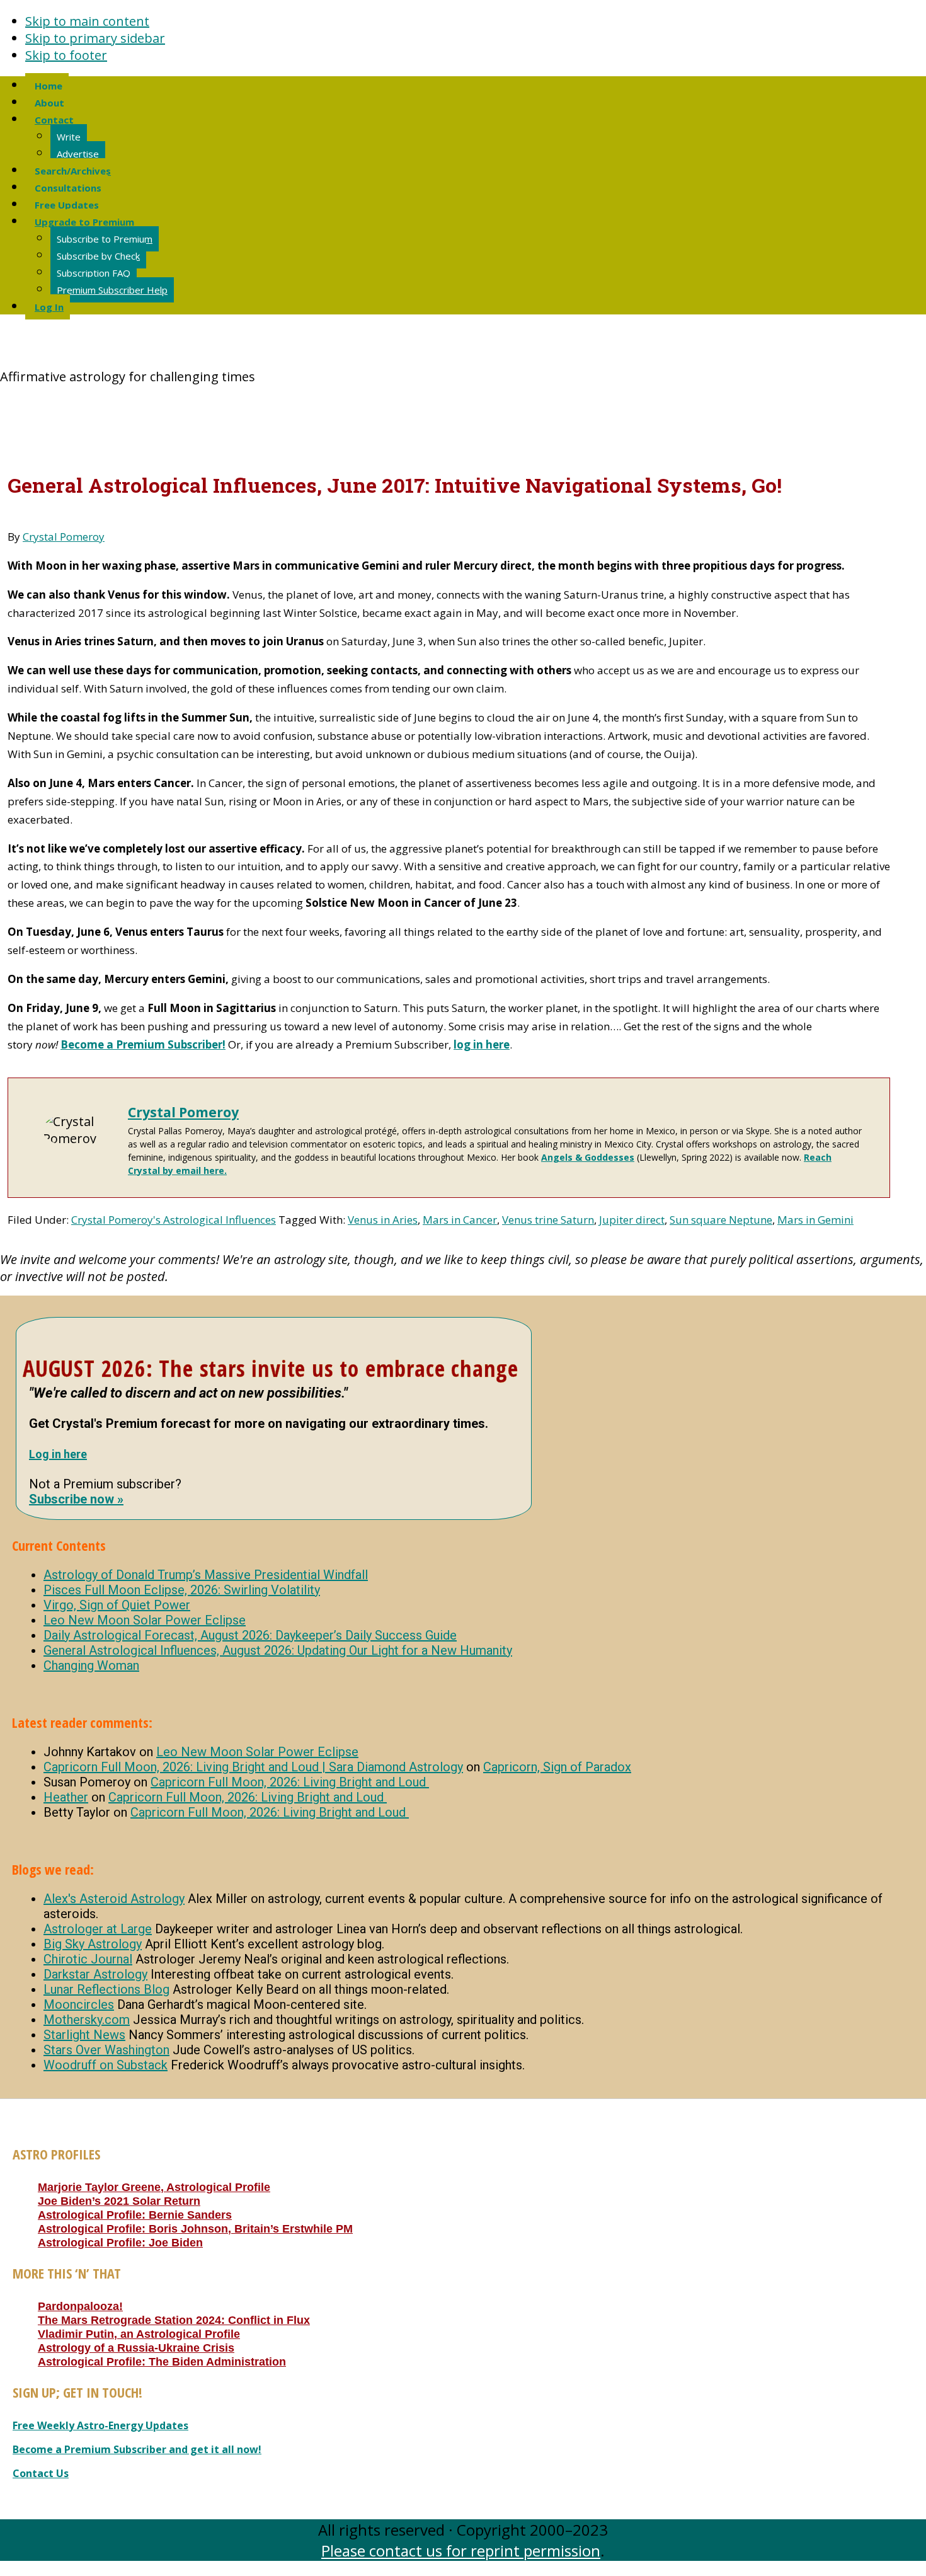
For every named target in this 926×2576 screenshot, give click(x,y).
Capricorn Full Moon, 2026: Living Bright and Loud (290, 1782)
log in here (482, 1044)
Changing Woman (91, 1665)
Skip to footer (66, 55)
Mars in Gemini (815, 1220)
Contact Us (41, 2473)
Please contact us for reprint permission (461, 2550)
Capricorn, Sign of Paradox (557, 1767)
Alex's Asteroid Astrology (114, 1899)
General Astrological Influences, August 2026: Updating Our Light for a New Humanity (278, 1650)
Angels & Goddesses (588, 1157)
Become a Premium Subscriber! (143, 1044)
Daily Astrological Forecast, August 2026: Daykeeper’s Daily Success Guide (250, 1635)
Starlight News (84, 2035)
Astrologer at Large (98, 1929)
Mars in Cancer (460, 1220)
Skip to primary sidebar (95, 38)
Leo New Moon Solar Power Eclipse (145, 1620)
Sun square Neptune (721, 1220)
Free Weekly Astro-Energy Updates (100, 2425)
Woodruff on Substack (106, 2065)
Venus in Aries (383, 1220)
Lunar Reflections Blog (106, 1989)
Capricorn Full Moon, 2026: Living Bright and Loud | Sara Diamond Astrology (253, 1767)
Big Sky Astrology (93, 1944)
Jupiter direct (632, 1220)
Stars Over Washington (106, 2050)
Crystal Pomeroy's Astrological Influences (174, 1220)
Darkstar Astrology (95, 1974)
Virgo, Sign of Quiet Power (117, 1605)
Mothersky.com (87, 2020)
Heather (66, 1797)
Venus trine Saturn (548, 1220)
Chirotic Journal (88, 1959)
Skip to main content (87, 21)
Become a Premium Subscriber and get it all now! (137, 2449)
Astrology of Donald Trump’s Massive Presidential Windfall (206, 1575)
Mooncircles (79, 2004)
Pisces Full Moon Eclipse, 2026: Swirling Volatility (182, 1590)
